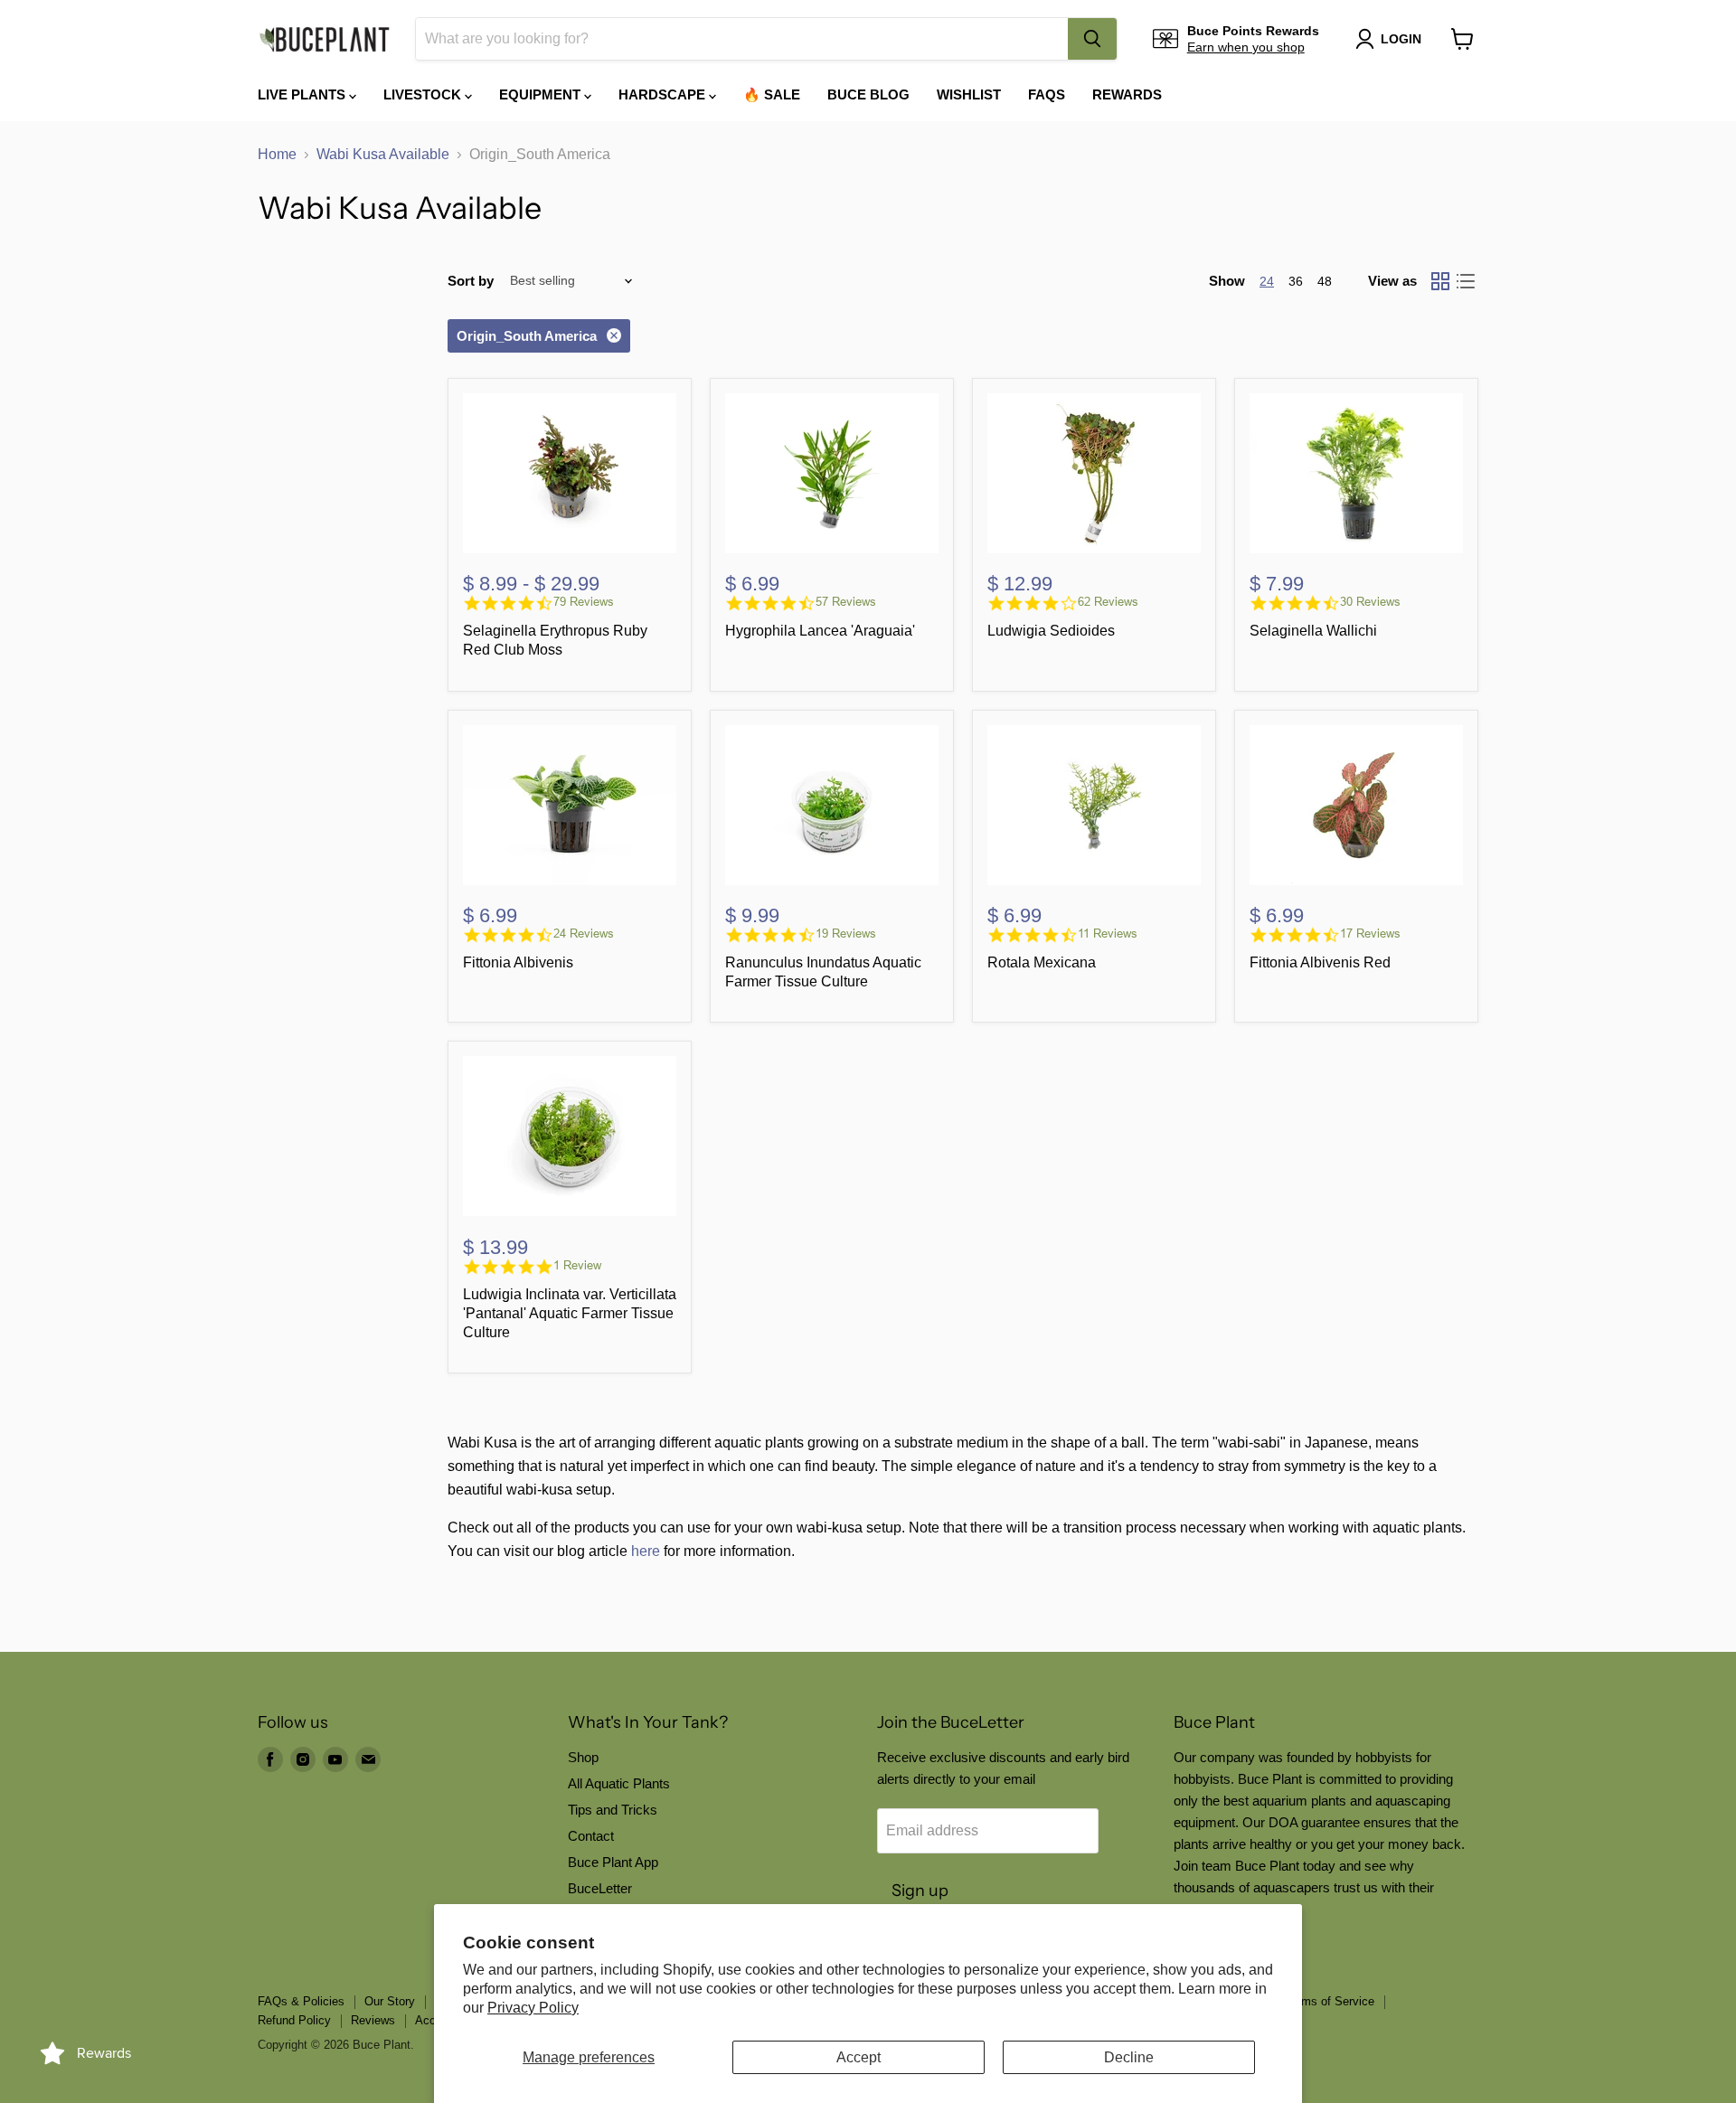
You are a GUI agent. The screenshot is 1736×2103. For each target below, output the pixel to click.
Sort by (471, 281)
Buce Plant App (613, 1862)
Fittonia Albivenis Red (1320, 962)
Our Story (390, 2001)
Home (277, 154)
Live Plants (303, 94)
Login (1401, 39)
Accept (859, 2057)
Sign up (920, 1891)
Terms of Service (1330, 2001)
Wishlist (969, 94)
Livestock (424, 94)
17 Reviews (1370, 934)
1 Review (577, 1265)
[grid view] (1440, 281)
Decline (1129, 2057)
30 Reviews (1370, 602)
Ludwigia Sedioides (1051, 631)
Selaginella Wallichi (1313, 631)
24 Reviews (584, 934)
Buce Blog (868, 94)
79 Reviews (584, 602)
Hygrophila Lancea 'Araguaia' (820, 631)
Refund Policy (294, 2020)
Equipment (542, 94)
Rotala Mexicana (1042, 962)
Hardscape (664, 94)
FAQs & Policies (301, 2001)
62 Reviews (1108, 602)
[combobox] (742, 39)
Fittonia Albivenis (518, 962)
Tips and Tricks (613, 1810)
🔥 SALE (772, 94)
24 (1267, 281)
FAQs (1047, 94)
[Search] (1092, 39)
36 (1296, 281)
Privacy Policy (533, 2008)
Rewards (1127, 94)
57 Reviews (846, 602)
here (646, 1551)
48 (1325, 281)
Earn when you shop (1246, 47)
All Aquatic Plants (619, 1783)
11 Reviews (1108, 934)
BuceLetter (600, 1888)
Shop (583, 1757)
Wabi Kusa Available (383, 154)
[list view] (1466, 281)
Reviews (373, 2020)
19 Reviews (846, 934)
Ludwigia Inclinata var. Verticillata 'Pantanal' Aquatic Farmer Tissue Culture (570, 1313)
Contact (591, 1836)
